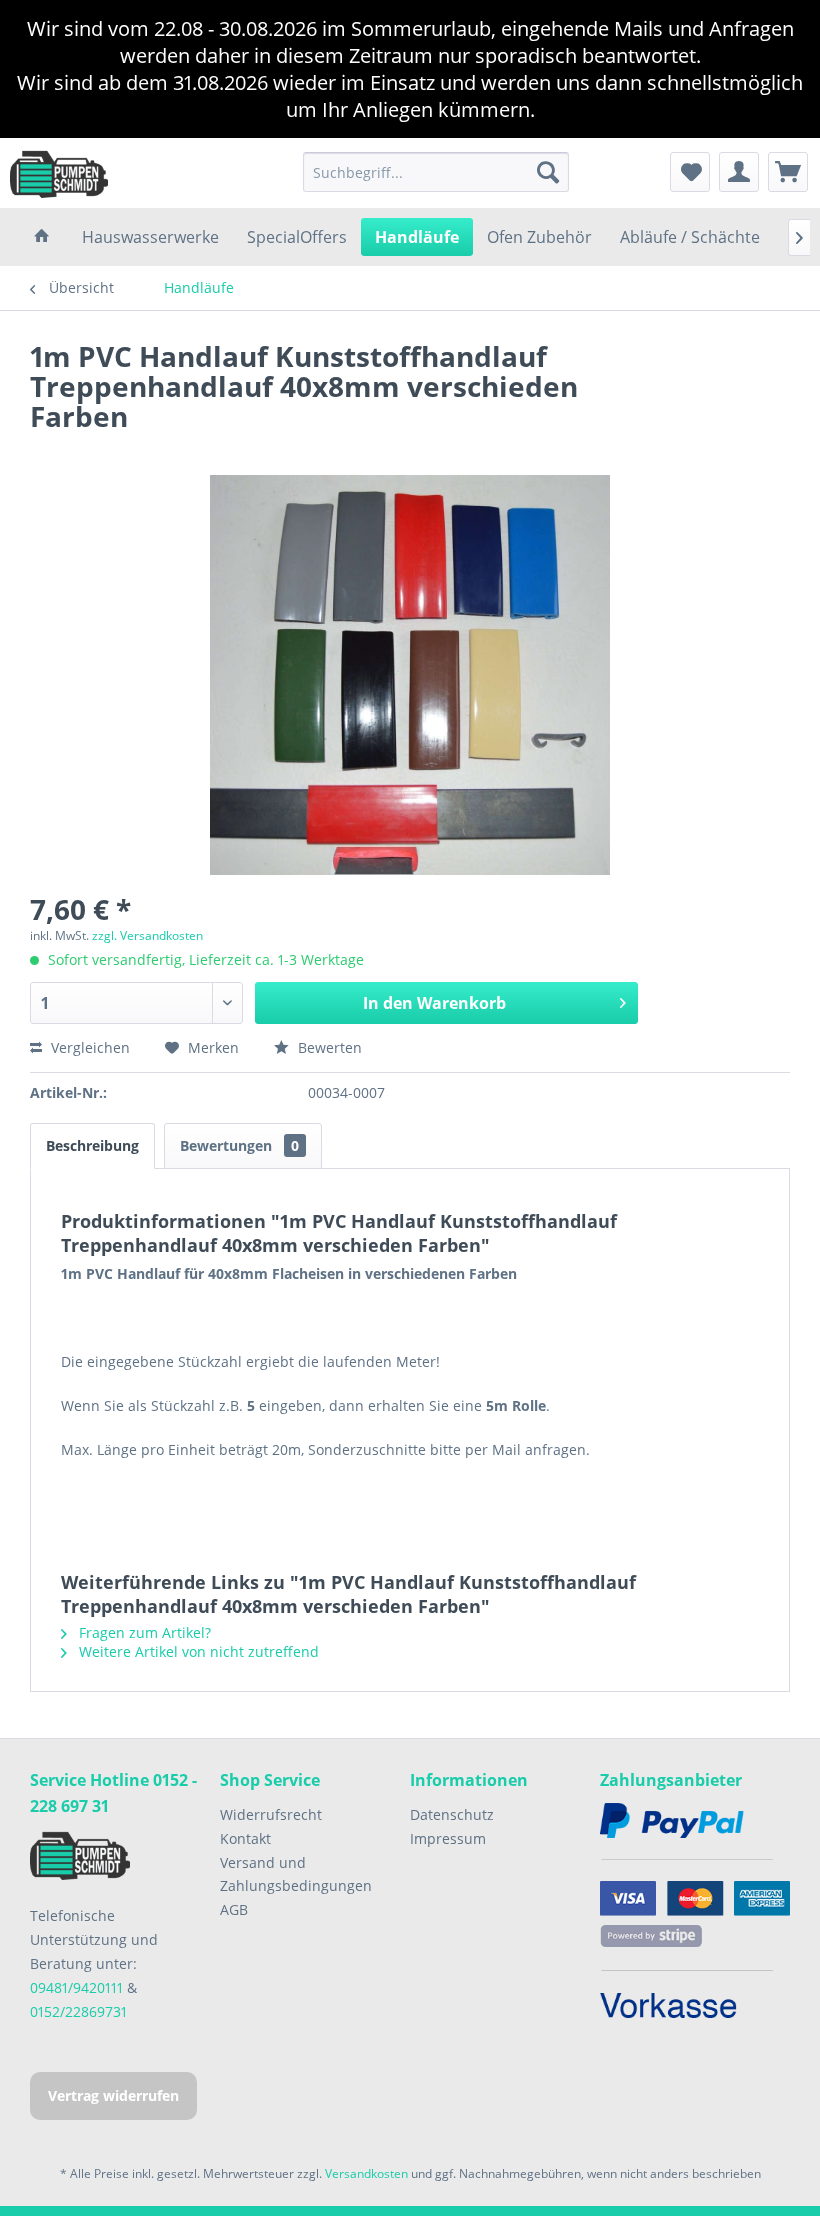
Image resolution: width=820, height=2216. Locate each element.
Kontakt (245, 1838)
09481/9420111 (76, 1987)
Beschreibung (92, 1145)
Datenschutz (452, 1814)
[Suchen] (548, 172)
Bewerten (328, 1047)
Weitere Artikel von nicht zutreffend (197, 1651)
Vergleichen (88, 1047)
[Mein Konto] (739, 172)
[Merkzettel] (690, 172)
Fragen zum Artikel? (143, 1632)
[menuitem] (436, 172)
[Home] (42, 237)
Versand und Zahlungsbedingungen (296, 1874)
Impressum (448, 1838)
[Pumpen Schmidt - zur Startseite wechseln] (59, 173)
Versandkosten (366, 2173)
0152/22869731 (78, 2011)
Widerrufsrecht (271, 1814)
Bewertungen (239, 1145)
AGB (234, 1909)
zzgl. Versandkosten (147, 935)
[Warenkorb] (788, 172)
